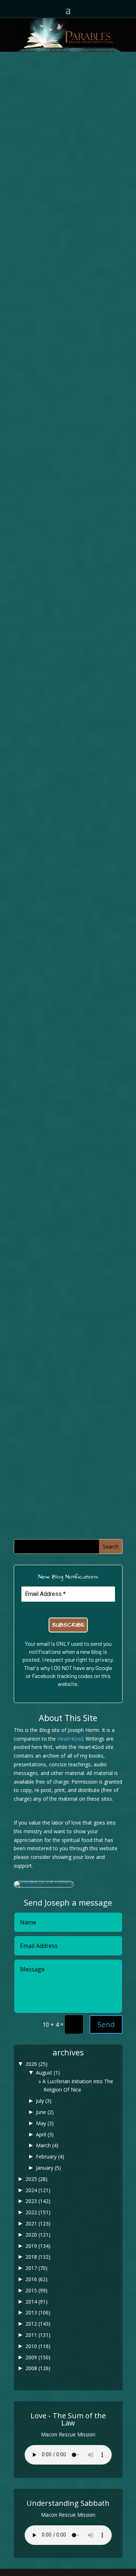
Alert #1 (68, 381)
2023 (38, 2201)
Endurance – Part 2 (68, 1207)
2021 (38, 2223)
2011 (38, 2335)
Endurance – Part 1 (68, 1374)
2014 (36, 2302)
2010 (38, 2346)
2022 (38, 2212)
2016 (36, 2279)
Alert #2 (68, 143)
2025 (36, 2179)
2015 (36, 2290)
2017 (36, 2268)
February (50, 2156)
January (48, 2168)
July (44, 2101)
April (45, 2134)
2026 (36, 2064)
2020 (38, 2235)
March (47, 2145)
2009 (38, 2357)
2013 (38, 2312)
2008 (38, 2368)
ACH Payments (68, 854)
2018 (38, 2257)
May (45, 2123)
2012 (38, 2324)
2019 (38, 2246)
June (45, 2112)
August (48, 2073)
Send (106, 2024)
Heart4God (70, 1739)
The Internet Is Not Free (68, 634)
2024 (38, 2190)
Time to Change (68, 1030)
